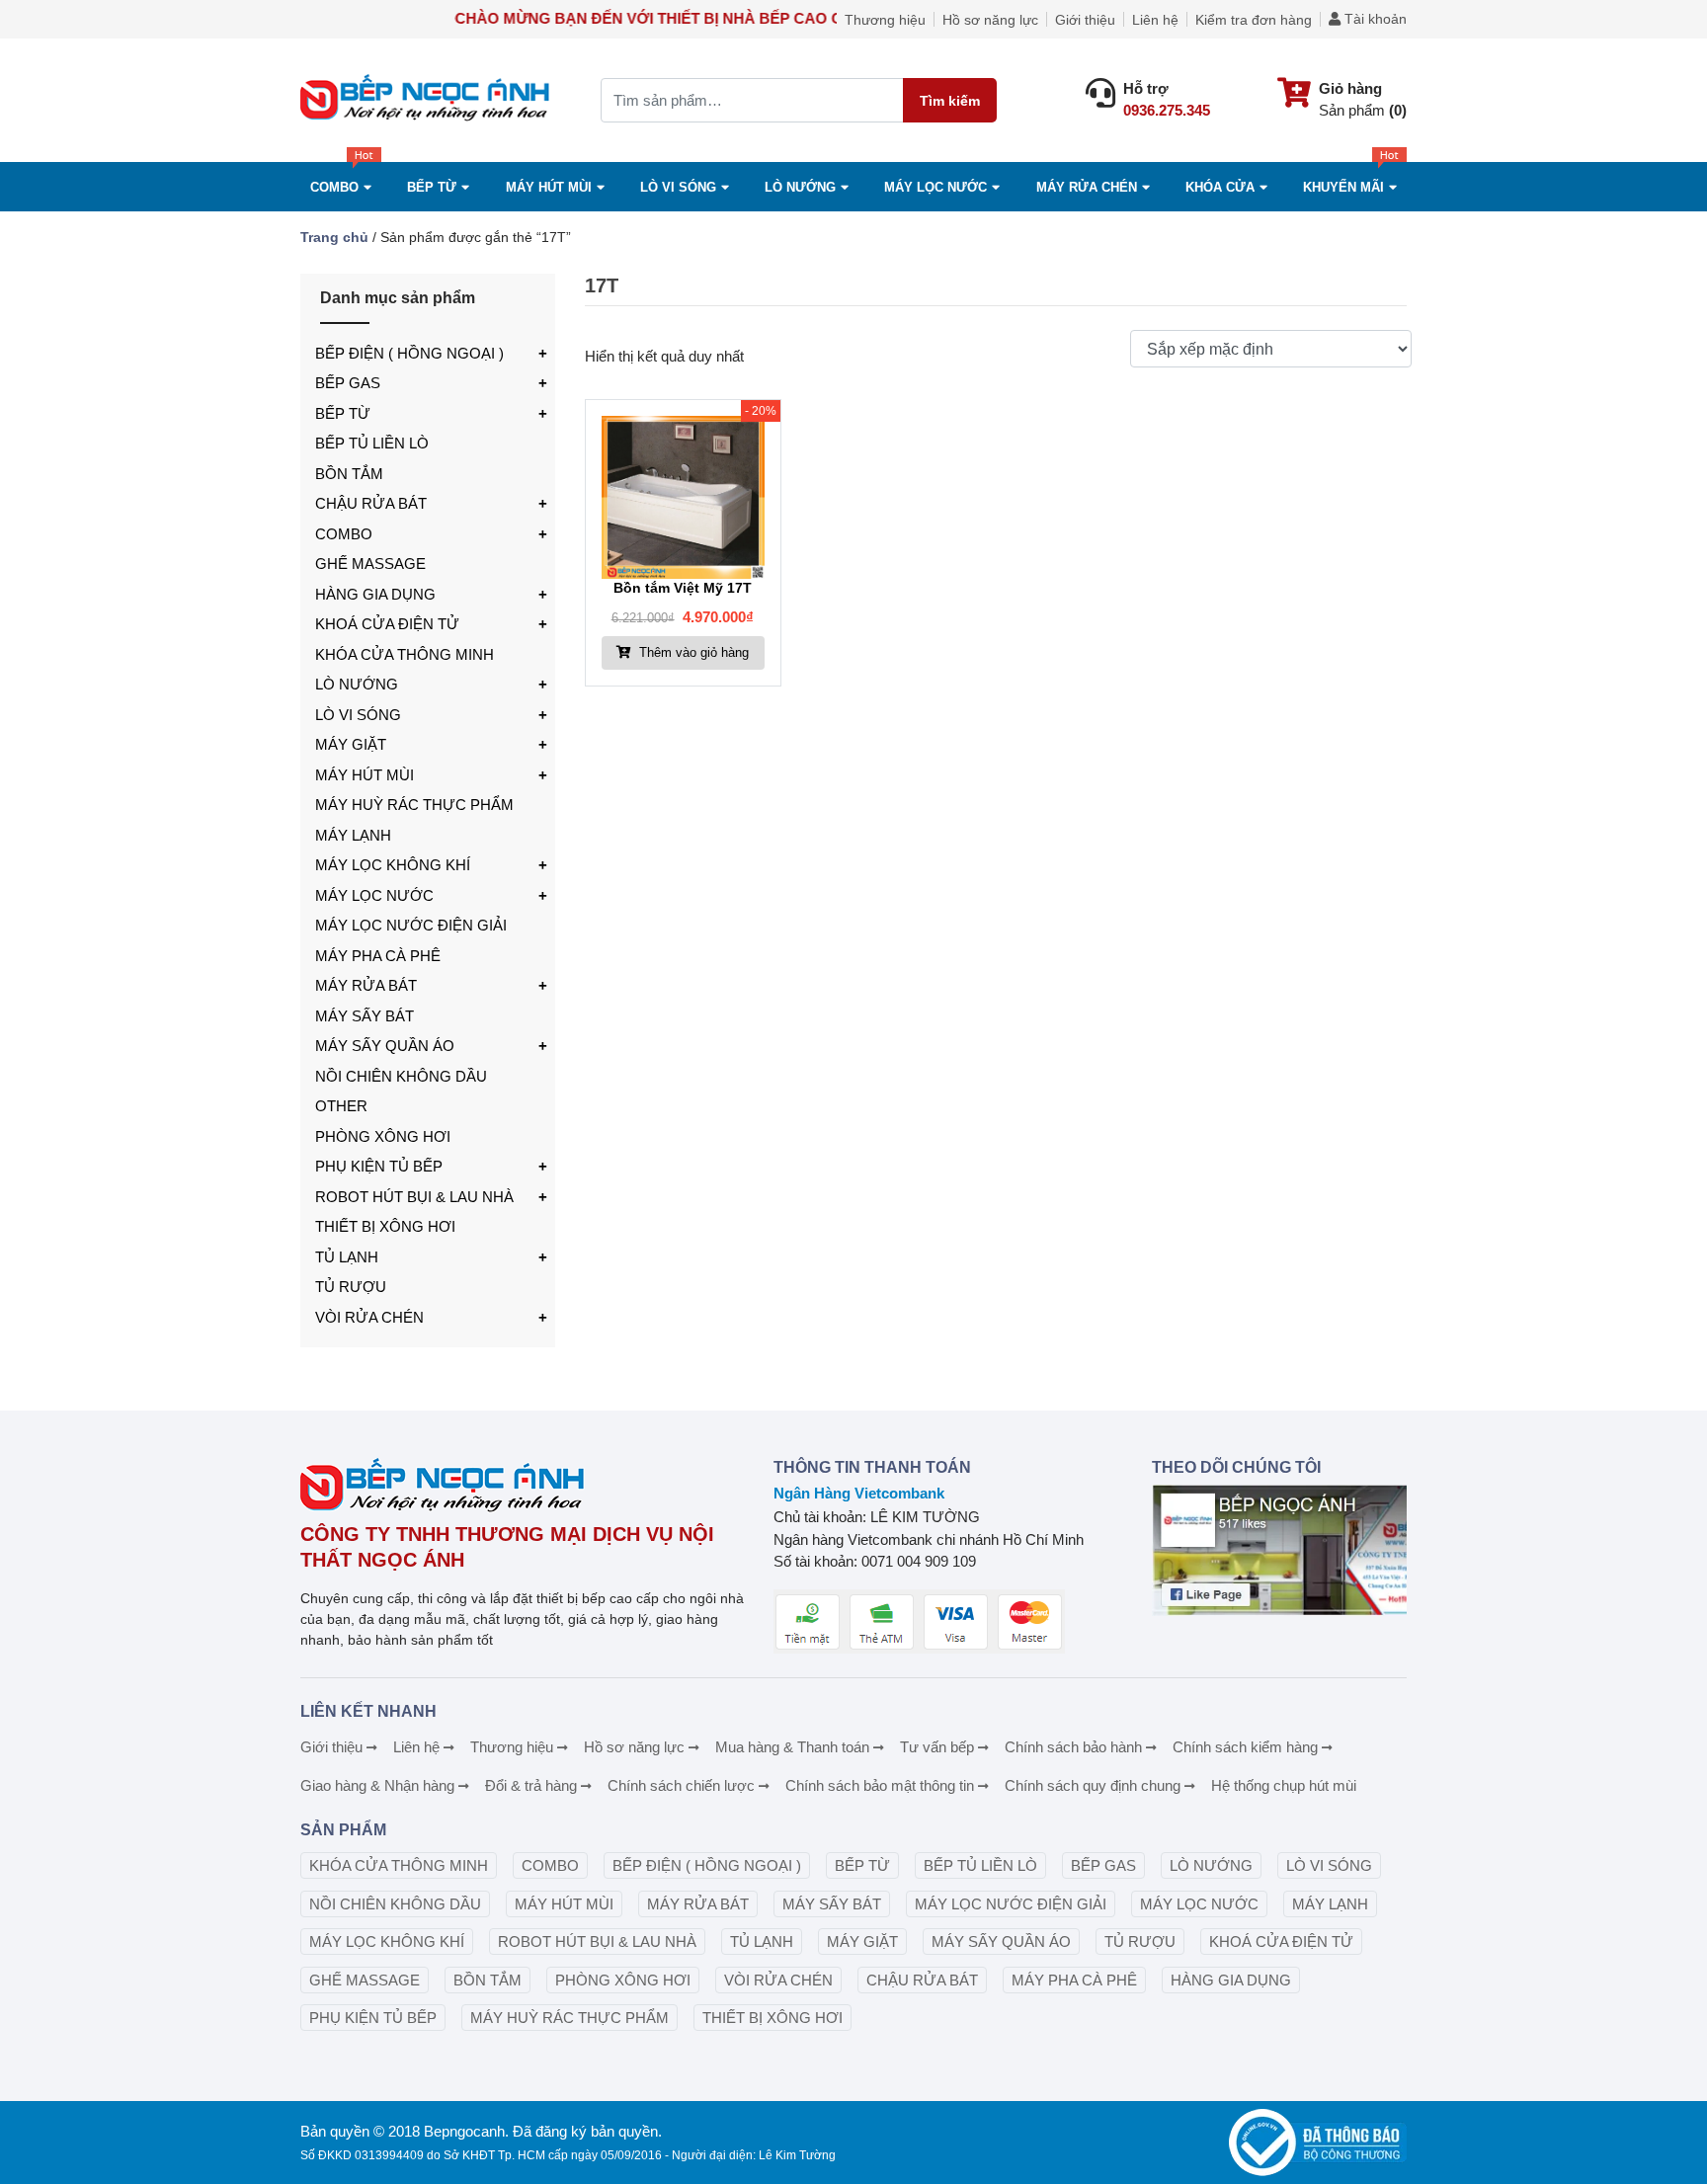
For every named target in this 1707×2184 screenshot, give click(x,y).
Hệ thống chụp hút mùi (1284, 1785)
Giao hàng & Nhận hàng (377, 1785)
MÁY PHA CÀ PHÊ (378, 956)
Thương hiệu (885, 20)
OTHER (341, 1106)
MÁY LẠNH (353, 835)
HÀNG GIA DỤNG (375, 594)
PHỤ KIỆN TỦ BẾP (379, 1166)
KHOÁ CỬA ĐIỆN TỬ (387, 624)
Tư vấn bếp (937, 1747)
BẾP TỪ (343, 413)
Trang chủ (334, 237)
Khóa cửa (1220, 187)
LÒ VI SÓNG (358, 715)
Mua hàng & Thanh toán (792, 1747)
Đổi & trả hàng (531, 1785)
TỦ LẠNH (347, 1257)
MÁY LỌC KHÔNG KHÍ (393, 865)
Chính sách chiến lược (681, 1785)
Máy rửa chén (1087, 187)
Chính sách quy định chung (1093, 1785)
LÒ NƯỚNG (357, 684)
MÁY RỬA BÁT (366, 985)
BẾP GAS (348, 383)
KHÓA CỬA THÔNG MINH (405, 654)
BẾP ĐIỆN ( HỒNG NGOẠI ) (409, 353)
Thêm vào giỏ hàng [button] (692, 652)
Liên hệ (1155, 20)
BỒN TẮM (349, 474)
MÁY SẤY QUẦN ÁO (385, 1046)
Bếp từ (432, 187)
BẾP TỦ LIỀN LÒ (372, 443)
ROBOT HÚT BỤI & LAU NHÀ (414, 1197)
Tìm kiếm (950, 101)
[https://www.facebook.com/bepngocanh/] (1279, 1550)
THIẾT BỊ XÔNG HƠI (385, 1226)
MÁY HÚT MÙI (549, 187)
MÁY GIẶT (351, 744)
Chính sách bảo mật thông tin (880, 1785)
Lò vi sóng (678, 187)
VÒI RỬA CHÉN (369, 1317)
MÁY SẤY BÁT (365, 1016)
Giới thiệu (1085, 20)
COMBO (334, 187)
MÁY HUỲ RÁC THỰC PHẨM (414, 805)
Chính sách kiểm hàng (1245, 1747)
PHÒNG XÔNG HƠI (383, 1136)
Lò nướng (800, 187)
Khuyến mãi (1343, 187)
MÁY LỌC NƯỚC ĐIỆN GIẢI (411, 925)
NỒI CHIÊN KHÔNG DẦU (401, 1076)
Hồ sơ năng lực (990, 20)
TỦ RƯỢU (351, 1287)
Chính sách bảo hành (1073, 1747)
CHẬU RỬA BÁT (371, 503)
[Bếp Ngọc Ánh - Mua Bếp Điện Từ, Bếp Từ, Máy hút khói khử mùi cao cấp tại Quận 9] (428, 100)
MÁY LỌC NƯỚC (935, 187)
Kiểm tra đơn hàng (1254, 20)
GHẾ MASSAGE (370, 564)
